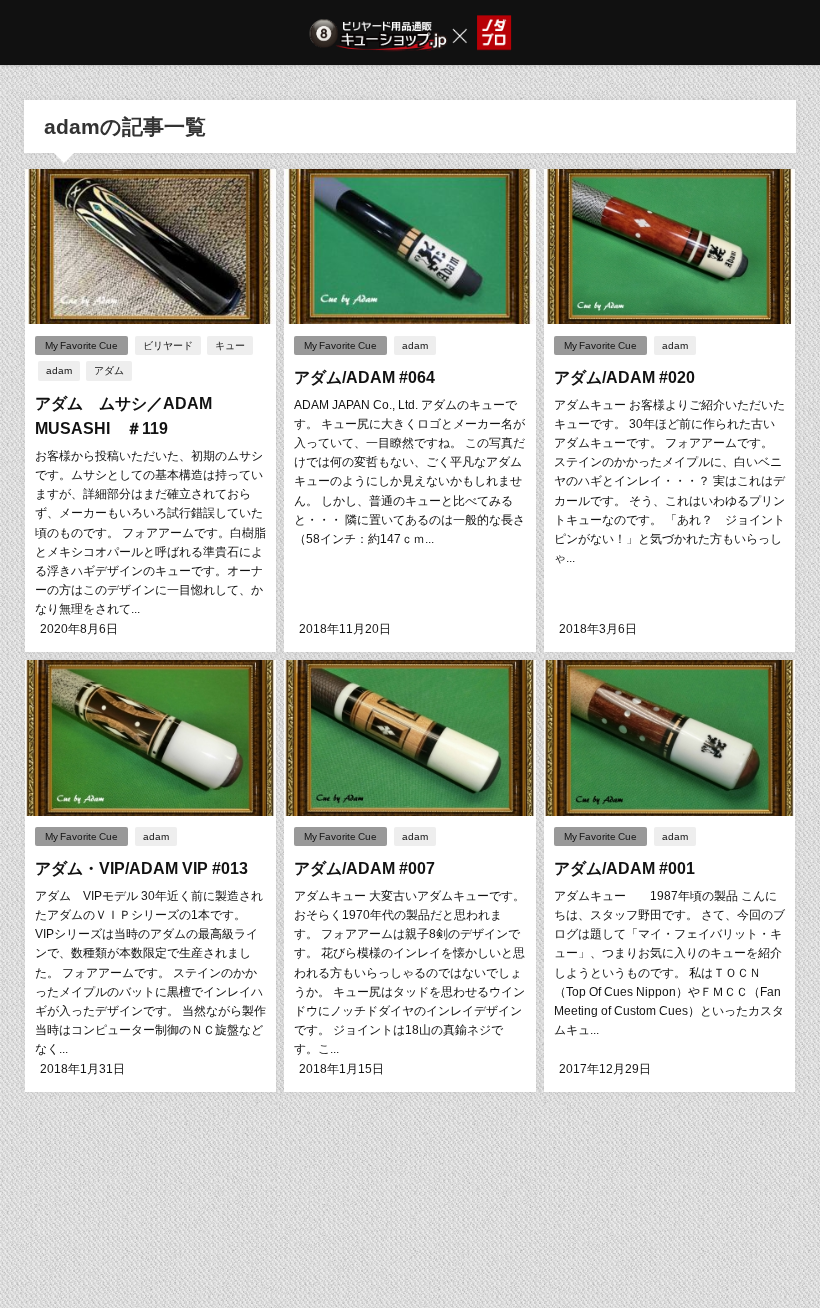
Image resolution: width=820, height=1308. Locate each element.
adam (59, 370)
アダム (109, 370)
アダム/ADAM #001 (624, 868)
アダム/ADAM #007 (364, 868)
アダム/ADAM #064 (372, 377)
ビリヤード (168, 345)
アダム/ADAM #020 (624, 377)
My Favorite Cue (81, 345)
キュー (230, 345)
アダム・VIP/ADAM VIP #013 (141, 868)
